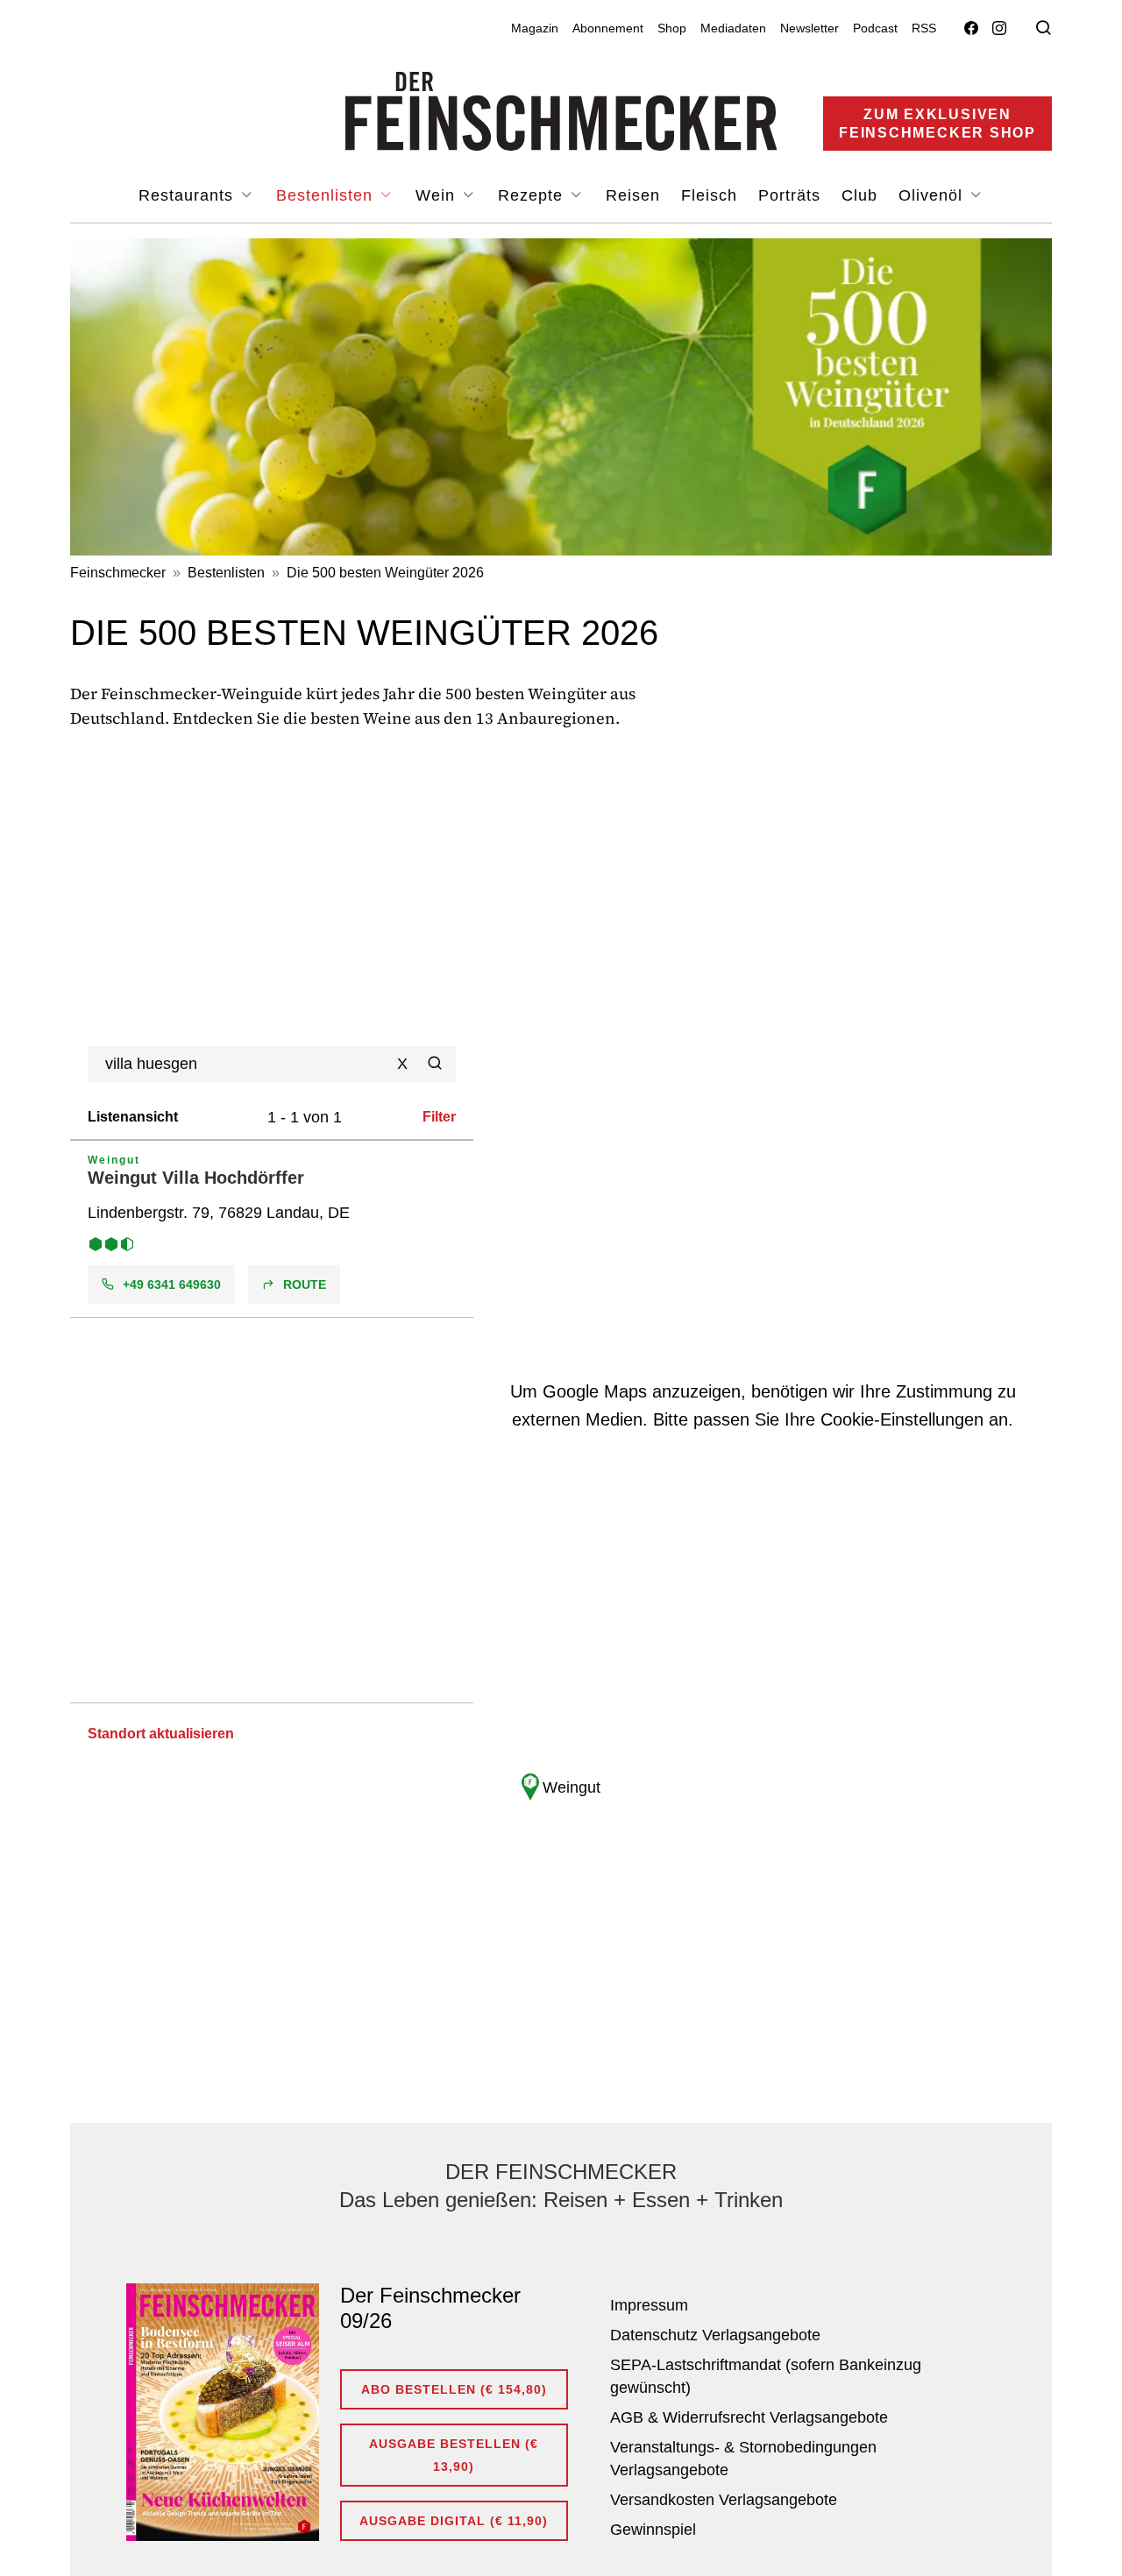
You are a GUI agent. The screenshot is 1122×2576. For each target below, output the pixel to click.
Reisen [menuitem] (633, 195)
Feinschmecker (118, 573)
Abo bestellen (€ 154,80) (454, 2389)
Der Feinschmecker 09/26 (430, 2308)
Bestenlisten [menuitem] (327, 195)
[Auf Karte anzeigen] (272, 1229)
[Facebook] (971, 28)
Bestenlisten (226, 573)
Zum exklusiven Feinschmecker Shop (937, 124)
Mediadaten (733, 28)
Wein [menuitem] (438, 195)
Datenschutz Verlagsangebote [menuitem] (715, 2335)
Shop (672, 28)
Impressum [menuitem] (649, 2305)
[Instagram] (999, 28)
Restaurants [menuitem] (188, 195)
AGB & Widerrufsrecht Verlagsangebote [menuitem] (749, 2417)
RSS (924, 28)
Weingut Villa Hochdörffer (196, 1178)
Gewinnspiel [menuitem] (653, 2530)
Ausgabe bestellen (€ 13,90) (454, 2455)
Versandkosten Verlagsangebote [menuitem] (724, 2500)
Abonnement (608, 28)
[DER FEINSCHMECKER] (561, 111)
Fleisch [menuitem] (709, 195)
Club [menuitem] (859, 195)
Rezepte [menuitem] (533, 195)
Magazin (535, 28)
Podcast (875, 28)
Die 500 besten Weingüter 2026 (385, 573)
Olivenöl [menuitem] (933, 195)
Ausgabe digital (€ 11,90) (454, 2521)
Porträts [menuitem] (789, 195)
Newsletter (810, 28)
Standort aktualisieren (161, 1734)
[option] (272, 1229)
